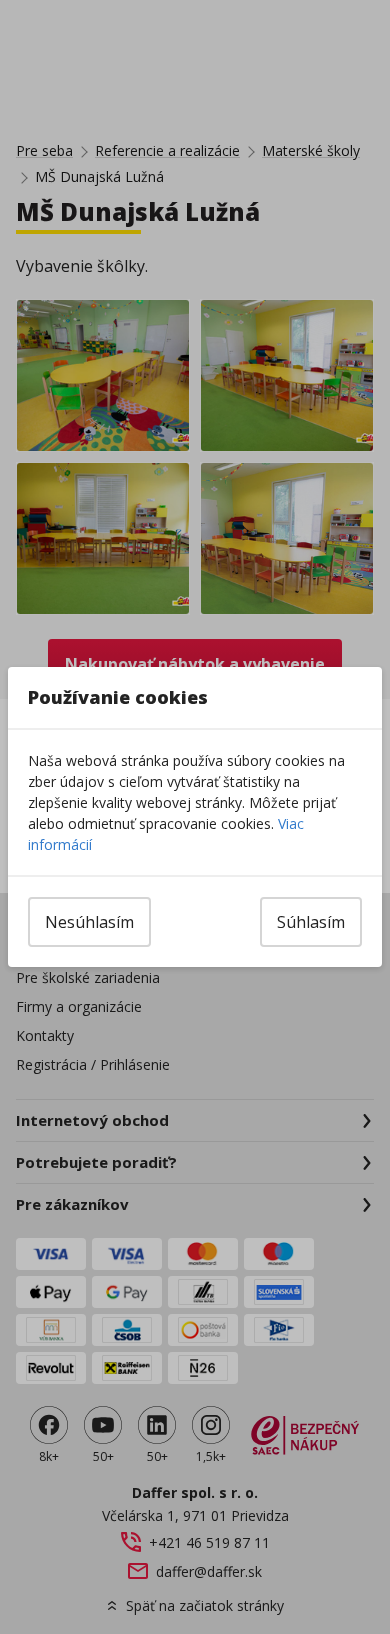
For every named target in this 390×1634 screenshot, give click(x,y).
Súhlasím (311, 922)
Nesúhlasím (89, 922)
